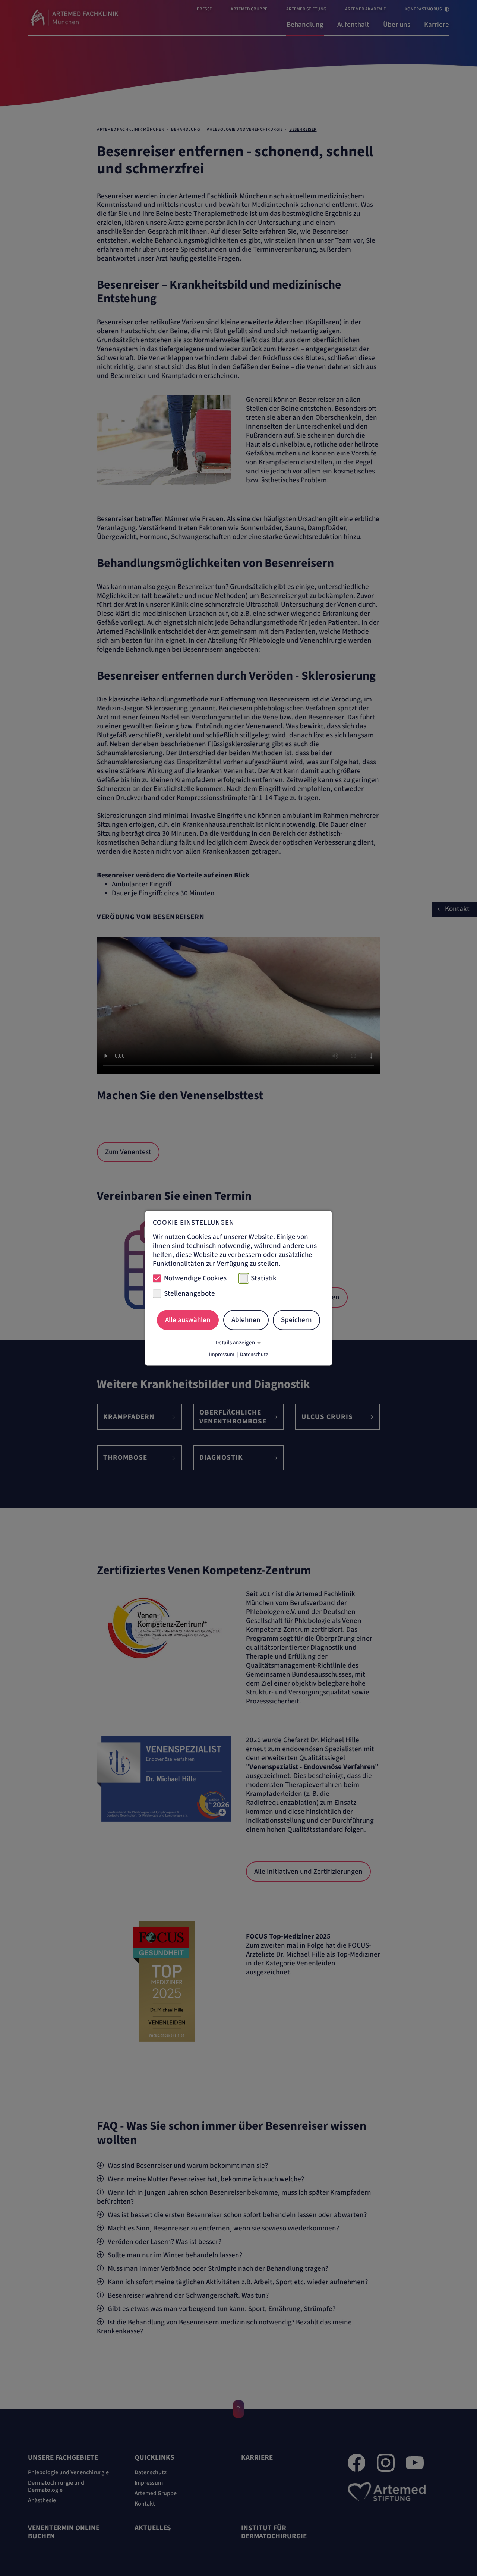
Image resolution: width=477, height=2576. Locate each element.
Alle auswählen (188, 1320)
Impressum (222, 1354)
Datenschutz (254, 1354)
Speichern (296, 1320)
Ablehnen (246, 1320)
